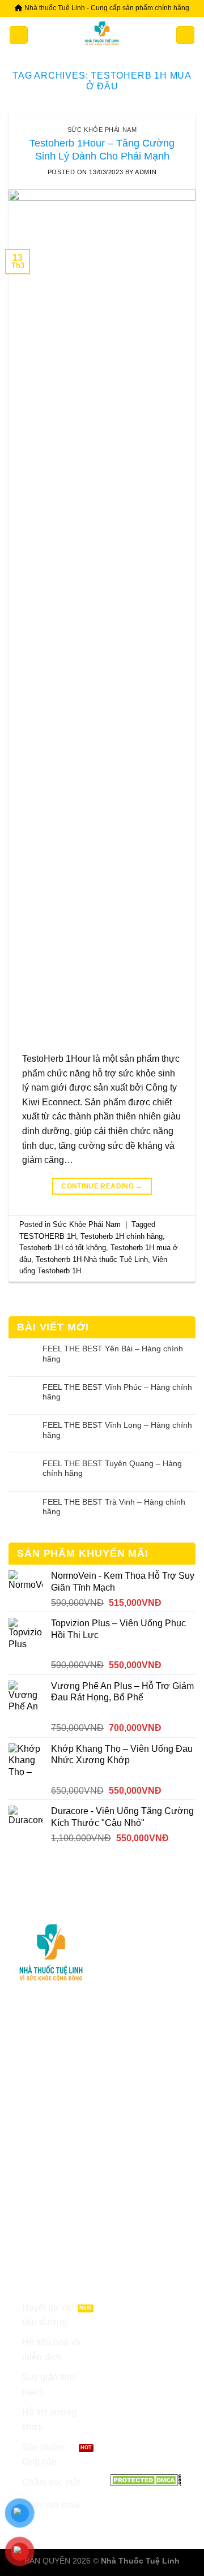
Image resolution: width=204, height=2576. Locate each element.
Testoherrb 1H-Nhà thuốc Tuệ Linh (92, 1259)
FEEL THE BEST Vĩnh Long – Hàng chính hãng (117, 1430)
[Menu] (19, 35)
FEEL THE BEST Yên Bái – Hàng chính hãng (113, 1353)
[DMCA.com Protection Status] (146, 2479)
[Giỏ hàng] (185, 35)
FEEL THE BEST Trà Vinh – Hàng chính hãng (114, 1507)
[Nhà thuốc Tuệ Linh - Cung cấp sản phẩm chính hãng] (102, 35)
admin (146, 172)
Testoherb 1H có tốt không (63, 1248)
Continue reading (102, 1186)
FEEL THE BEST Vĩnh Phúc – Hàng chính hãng (117, 1392)
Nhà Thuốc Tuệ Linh (140, 2561)
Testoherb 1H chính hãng (122, 1236)
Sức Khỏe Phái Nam (102, 130)
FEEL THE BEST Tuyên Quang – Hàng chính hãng (112, 1468)
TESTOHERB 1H (48, 1236)
